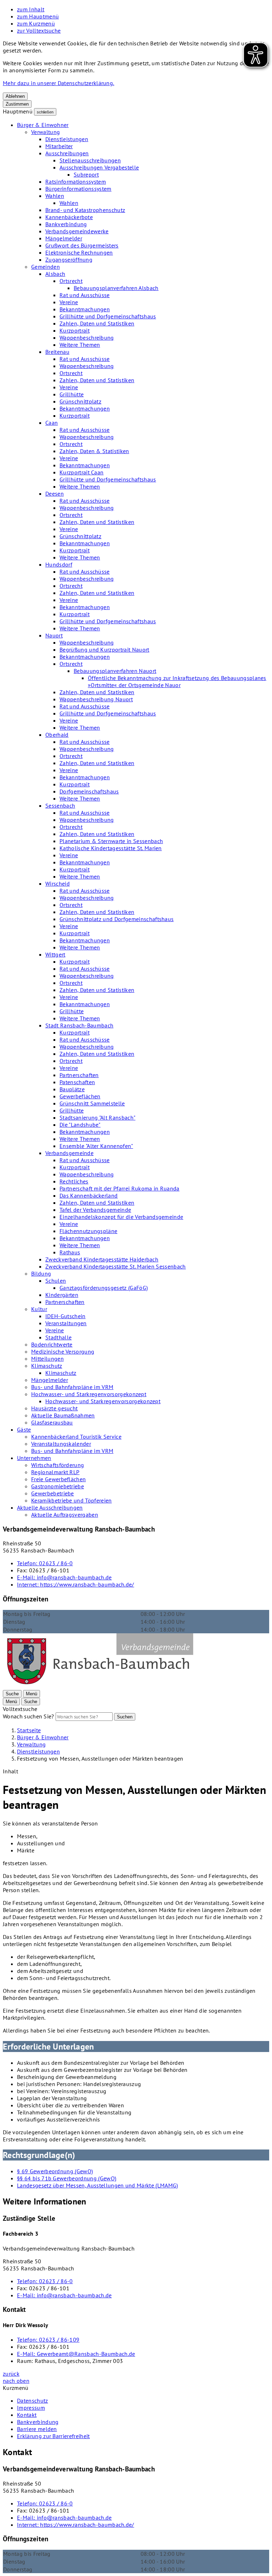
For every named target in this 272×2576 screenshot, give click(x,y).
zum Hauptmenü (38, 16)
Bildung (41, 1273)
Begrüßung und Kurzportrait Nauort (104, 649)
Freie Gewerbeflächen (58, 1479)
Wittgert (55, 954)
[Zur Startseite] (100, 1686)
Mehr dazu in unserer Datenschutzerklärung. (58, 83)
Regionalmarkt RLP (55, 1472)
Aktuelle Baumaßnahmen (63, 1415)
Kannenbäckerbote (69, 217)
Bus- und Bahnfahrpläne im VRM (72, 1387)
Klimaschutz (47, 1366)
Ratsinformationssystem (76, 182)
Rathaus (70, 1252)
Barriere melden (37, 2429)
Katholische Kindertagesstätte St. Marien (111, 848)
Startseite (29, 1730)
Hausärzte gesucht (54, 1408)
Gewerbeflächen (80, 1096)
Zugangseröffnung (69, 260)
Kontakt (27, 2415)
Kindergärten (62, 1295)
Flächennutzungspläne (88, 1231)
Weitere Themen (80, 345)
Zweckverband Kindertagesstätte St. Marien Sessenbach (116, 1266)
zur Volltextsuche (39, 30)
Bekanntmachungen (85, 309)
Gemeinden (46, 267)
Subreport (86, 174)
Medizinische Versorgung (63, 1351)
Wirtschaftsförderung (58, 1465)
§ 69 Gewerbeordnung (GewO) (55, 2171)
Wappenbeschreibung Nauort (96, 699)
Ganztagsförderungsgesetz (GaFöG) (104, 1288)
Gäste (24, 1429)
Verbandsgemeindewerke (77, 231)
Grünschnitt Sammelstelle (92, 1103)
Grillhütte (72, 394)
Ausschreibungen (67, 153)
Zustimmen (17, 104)
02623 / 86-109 (48, 2340)
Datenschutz (33, 2401)
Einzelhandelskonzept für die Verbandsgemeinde (121, 1217)
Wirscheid (58, 883)
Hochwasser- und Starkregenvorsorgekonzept (89, 1394)
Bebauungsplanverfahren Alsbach (116, 288)
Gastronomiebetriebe (58, 1486)
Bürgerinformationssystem (78, 189)
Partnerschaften (79, 1075)
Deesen (55, 494)
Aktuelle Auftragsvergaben (65, 1515)
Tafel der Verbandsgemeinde (95, 1210)
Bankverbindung (66, 224)
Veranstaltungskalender (61, 1444)
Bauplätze (72, 1089)
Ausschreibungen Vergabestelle (99, 167)
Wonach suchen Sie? (29, 1716)
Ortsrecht (71, 281)
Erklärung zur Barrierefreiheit (53, 2436)
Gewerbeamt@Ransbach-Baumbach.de (76, 2354)
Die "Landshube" (80, 1125)
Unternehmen (34, 1458)
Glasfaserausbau (52, 1422)
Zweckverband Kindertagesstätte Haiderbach (102, 1259)
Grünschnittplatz (80, 401)
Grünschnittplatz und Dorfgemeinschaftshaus (117, 919)
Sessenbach (60, 805)
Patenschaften (77, 1082)
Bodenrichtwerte (52, 1344)
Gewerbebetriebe (53, 1493)
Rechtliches (74, 1181)
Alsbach (55, 274)
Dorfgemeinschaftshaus (89, 791)
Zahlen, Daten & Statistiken (94, 451)
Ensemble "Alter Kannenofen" (96, 1146)
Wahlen (55, 196)
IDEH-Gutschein (65, 1316)
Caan (52, 423)
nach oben (16, 2381)
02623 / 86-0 (45, 1563)
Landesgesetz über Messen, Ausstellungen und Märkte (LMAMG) (98, 2185)
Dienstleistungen (67, 139)
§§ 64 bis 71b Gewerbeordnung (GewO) (67, 2178)
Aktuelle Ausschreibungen (50, 1507)
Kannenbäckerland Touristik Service (76, 1437)
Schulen (56, 1281)
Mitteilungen (47, 1359)
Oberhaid (57, 735)
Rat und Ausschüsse (85, 295)
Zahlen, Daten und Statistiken (97, 323)
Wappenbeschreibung (87, 338)
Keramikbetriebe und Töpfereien (72, 1500)
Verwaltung (46, 132)
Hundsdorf (59, 564)
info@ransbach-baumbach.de (64, 1577)
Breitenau (57, 352)
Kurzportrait (75, 330)
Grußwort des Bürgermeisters (82, 245)
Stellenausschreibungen (90, 160)
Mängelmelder (64, 238)
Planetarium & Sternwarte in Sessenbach (111, 841)
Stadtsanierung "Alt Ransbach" (97, 1117)
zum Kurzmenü (36, 23)
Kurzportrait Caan (81, 472)
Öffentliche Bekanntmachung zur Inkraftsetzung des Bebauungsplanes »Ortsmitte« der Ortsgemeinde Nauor (177, 681)
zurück (11, 2374)
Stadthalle (58, 1337)
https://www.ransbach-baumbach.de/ (76, 1584)
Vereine (69, 302)
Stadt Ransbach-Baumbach (79, 1025)
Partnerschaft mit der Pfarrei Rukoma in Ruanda (120, 1188)
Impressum (31, 2408)
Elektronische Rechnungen (79, 252)
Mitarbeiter (59, 146)
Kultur (39, 1309)
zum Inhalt (31, 9)
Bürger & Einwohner (43, 125)
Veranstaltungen (66, 1323)
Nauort (54, 635)
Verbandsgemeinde (69, 1153)
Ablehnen (15, 96)
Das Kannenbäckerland (89, 1195)
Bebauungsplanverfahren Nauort (115, 671)
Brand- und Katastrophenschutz (85, 210)
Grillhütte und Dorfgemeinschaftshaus (108, 316)
